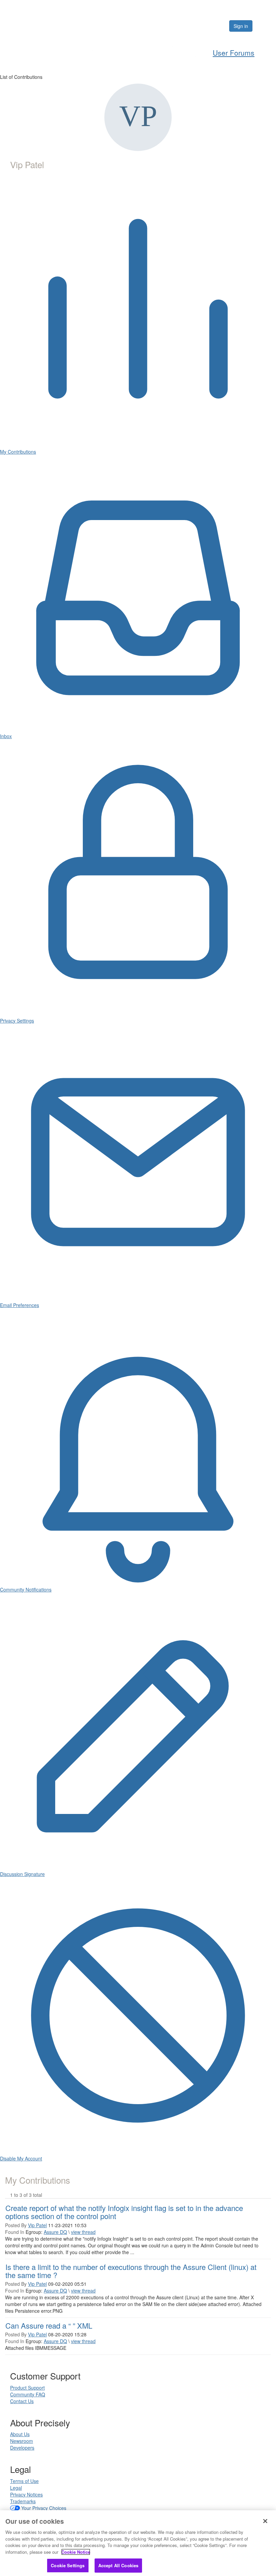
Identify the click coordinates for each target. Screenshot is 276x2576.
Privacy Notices (26, 2494)
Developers (22, 2448)
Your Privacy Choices (44, 2508)
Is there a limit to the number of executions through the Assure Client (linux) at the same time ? (131, 2271)
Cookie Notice (76, 2552)
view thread (83, 2232)
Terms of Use (24, 2481)
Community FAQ (28, 2394)
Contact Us (22, 2401)
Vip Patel (37, 2225)
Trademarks (23, 2501)
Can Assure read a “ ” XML (49, 2325)
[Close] (265, 2521)
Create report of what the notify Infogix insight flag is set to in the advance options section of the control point (124, 2212)
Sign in (241, 26)
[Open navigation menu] (263, 26)
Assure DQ (55, 2232)
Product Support (27, 2388)
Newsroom (22, 2441)
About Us (20, 2434)
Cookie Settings (68, 2565)
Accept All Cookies (118, 2565)
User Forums (234, 53)
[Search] (203, 26)
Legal (16, 2488)
